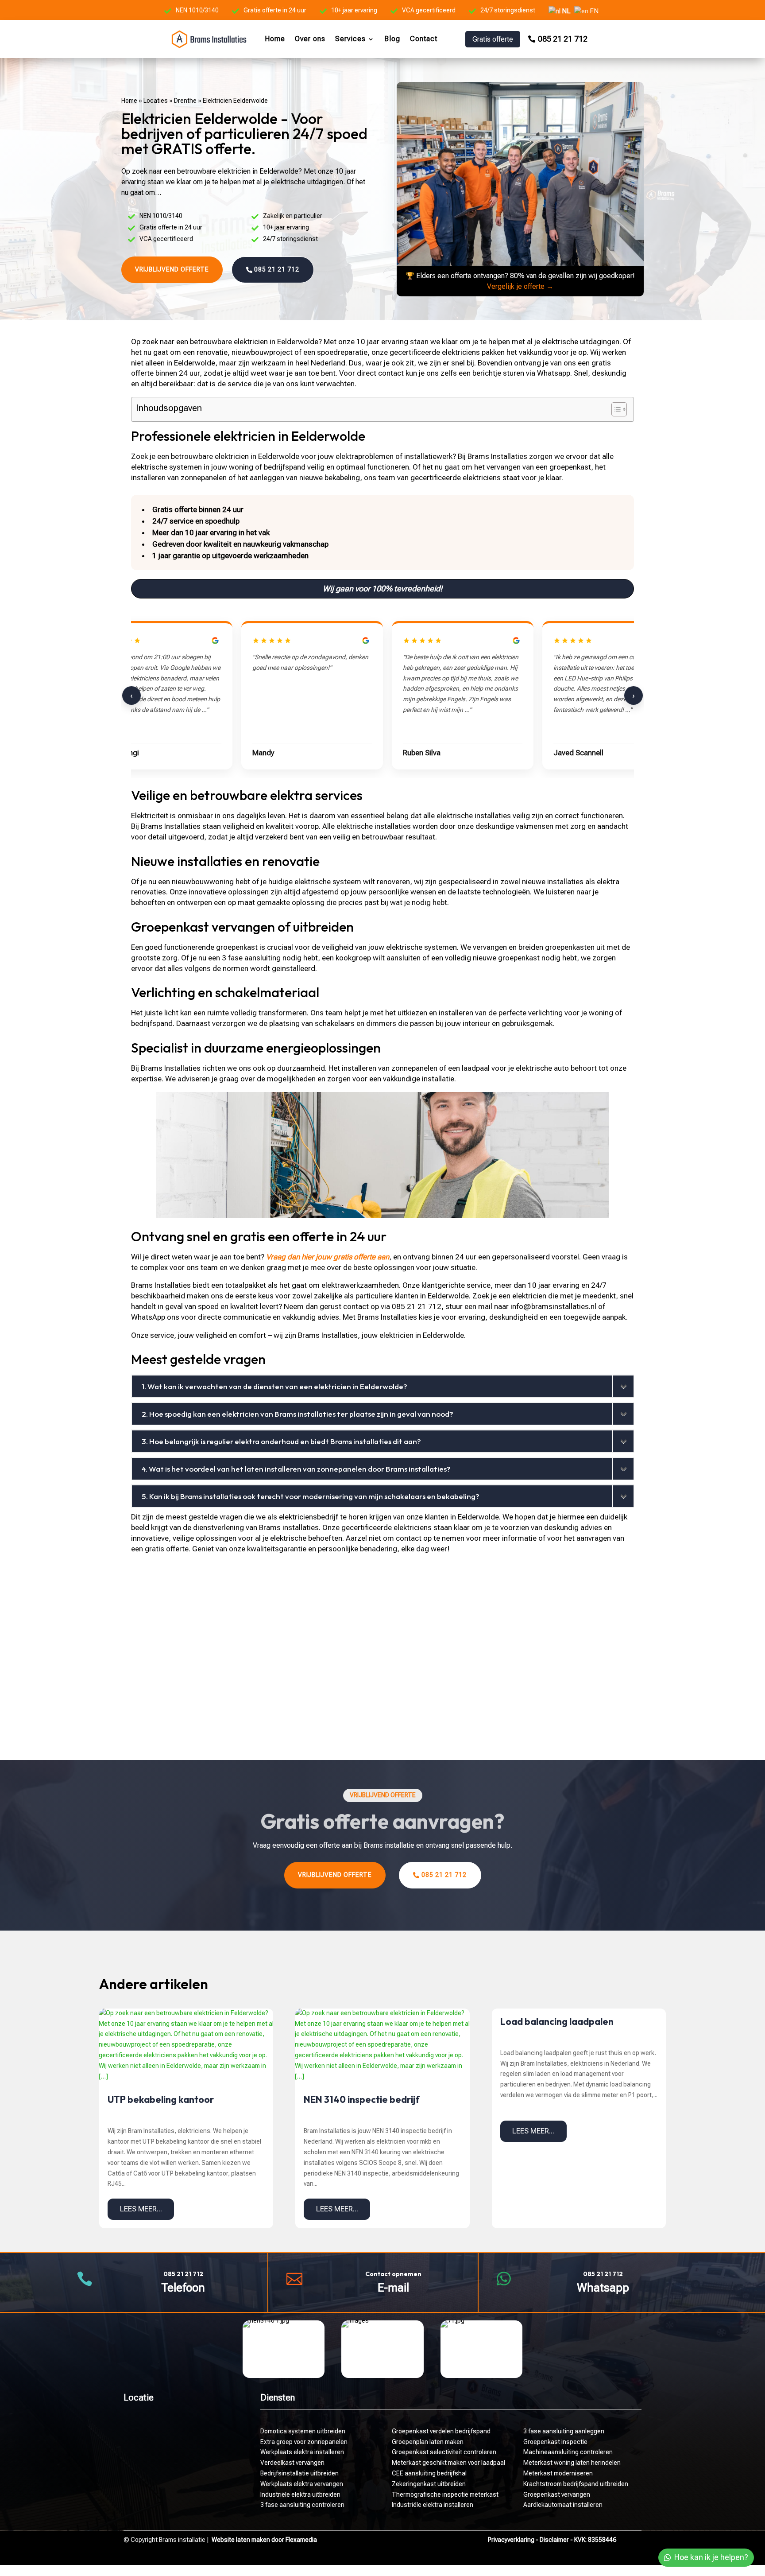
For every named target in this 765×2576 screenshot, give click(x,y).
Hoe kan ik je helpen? (711, 2557)
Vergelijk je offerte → (520, 286)
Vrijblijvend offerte (172, 269)
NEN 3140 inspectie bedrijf (362, 2099)
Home (275, 39)
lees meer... (141, 2209)
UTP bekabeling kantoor (161, 2099)
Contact (424, 39)
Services (350, 39)
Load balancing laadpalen (557, 2021)
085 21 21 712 (563, 39)
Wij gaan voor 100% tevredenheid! (382, 589)
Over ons (310, 39)
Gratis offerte (493, 39)
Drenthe (185, 101)
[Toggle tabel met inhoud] (615, 409)
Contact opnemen (393, 2274)
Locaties (156, 101)
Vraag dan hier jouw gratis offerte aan (328, 1257)
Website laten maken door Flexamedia (264, 2540)
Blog (392, 39)
